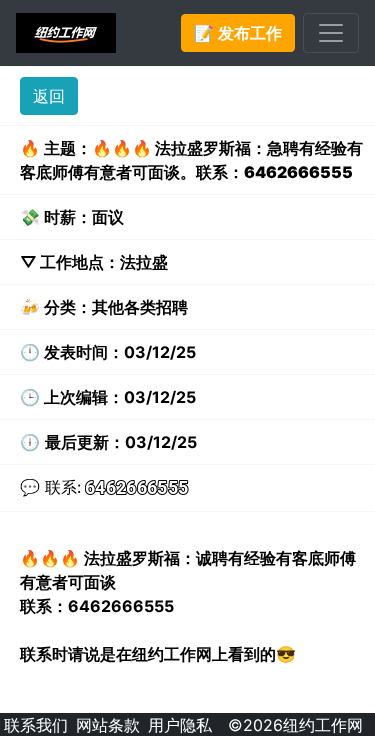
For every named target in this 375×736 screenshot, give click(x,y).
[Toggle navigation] (331, 33)
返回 (49, 96)
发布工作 (238, 33)
